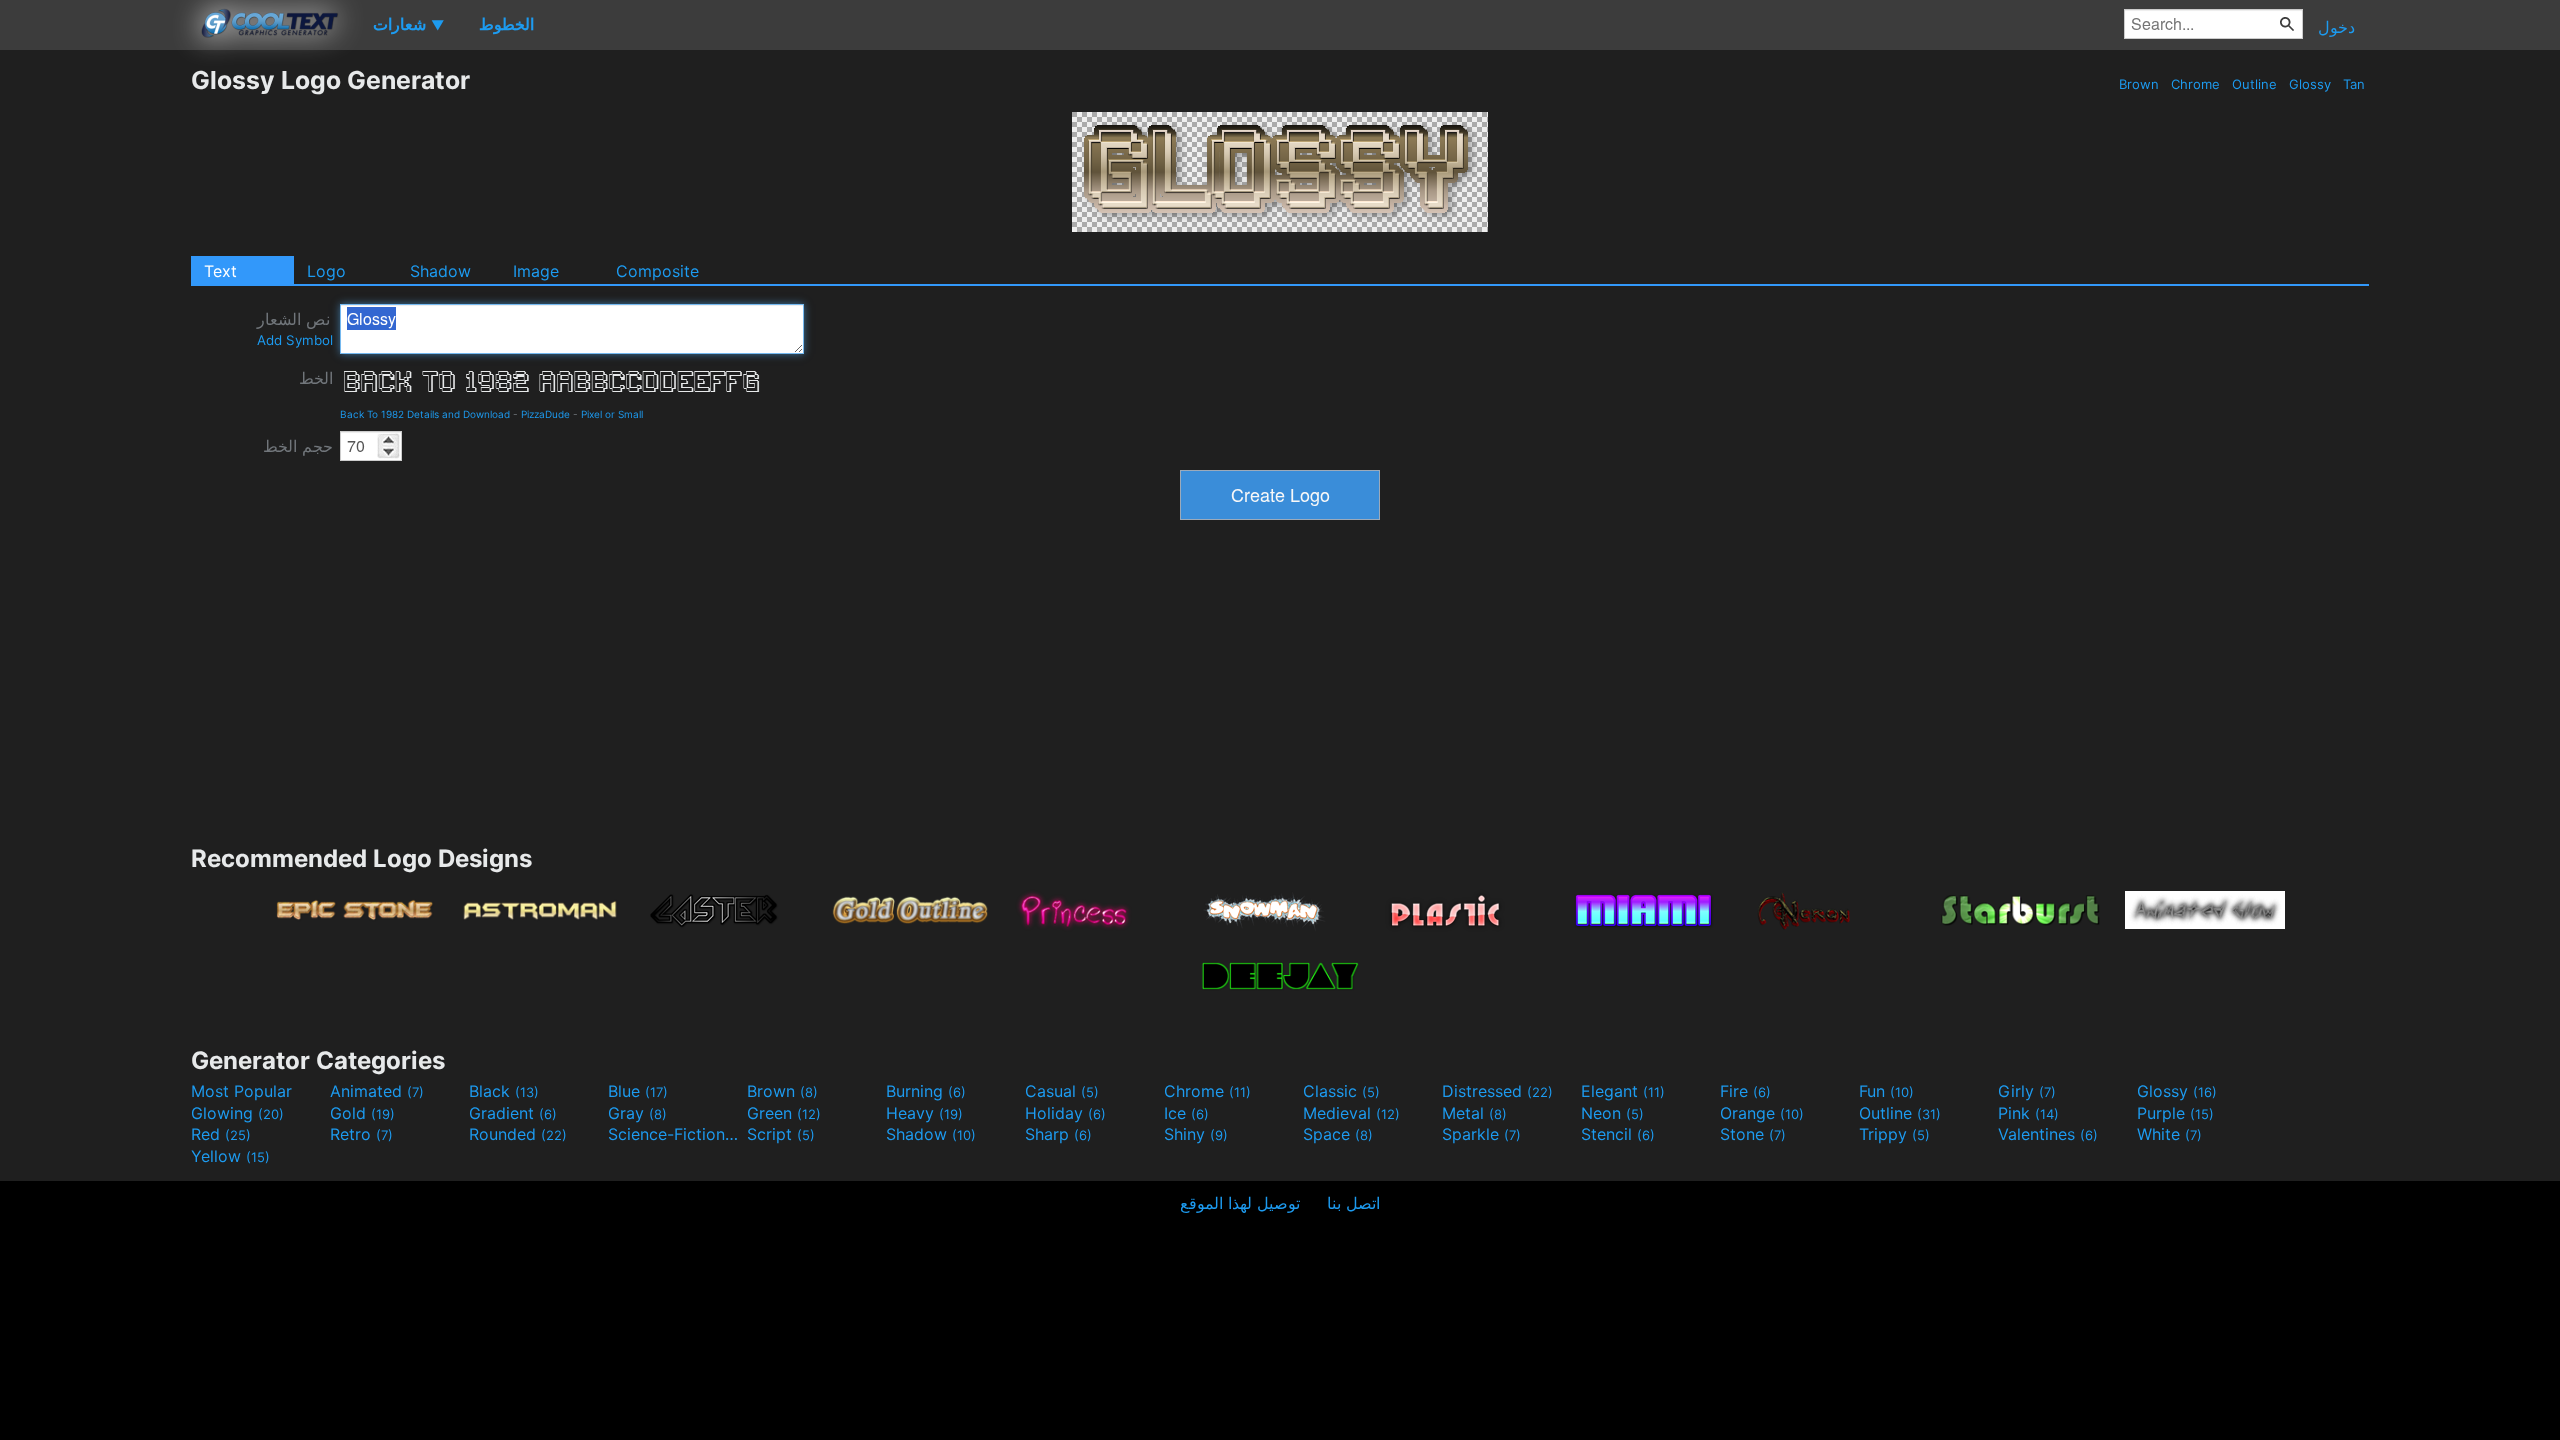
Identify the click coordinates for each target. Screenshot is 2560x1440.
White (2169, 1134)
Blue (638, 1091)
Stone (1753, 1134)
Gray (637, 1113)
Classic (1341, 1091)
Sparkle (1481, 1134)
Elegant (1623, 1091)
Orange (1762, 1113)
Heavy (924, 1113)
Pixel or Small (612, 414)
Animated (377, 1091)
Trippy (1894, 1134)
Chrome (2195, 84)
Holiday (1065, 1113)
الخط (316, 378)
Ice (1186, 1113)
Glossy (2310, 84)
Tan (2354, 84)
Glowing (237, 1113)
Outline (2254, 84)
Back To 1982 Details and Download (425, 414)
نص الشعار (295, 328)
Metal (1474, 1113)
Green (784, 1113)
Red (221, 1134)
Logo (326, 271)
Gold (362, 1113)
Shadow (440, 271)
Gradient (513, 1113)
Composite (657, 271)
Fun (1886, 1091)
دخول (2336, 27)
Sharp (1058, 1134)
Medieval (1351, 1113)
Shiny (1196, 1134)
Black (504, 1091)
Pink (2028, 1113)
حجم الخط (298, 446)
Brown (2139, 84)
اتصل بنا (1353, 1203)
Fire (1745, 1091)
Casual (1062, 1091)
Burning (926, 1091)
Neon (1612, 1113)
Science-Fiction (675, 1134)
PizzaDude (545, 414)
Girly (2027, 1091)
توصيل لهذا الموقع (1240, 1203)
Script (781, 1134)
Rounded (518, 1134)
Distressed (1497, 1091)
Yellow (230, 1156)
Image (536, 271)
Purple (2175, 1113)
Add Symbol (295, 340)
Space (1338, 1134)
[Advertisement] (95, 365)
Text (220, 271)
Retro (361, 1134)
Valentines (2048, 1134)
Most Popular (241, 1091)
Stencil (1618, 1134)
